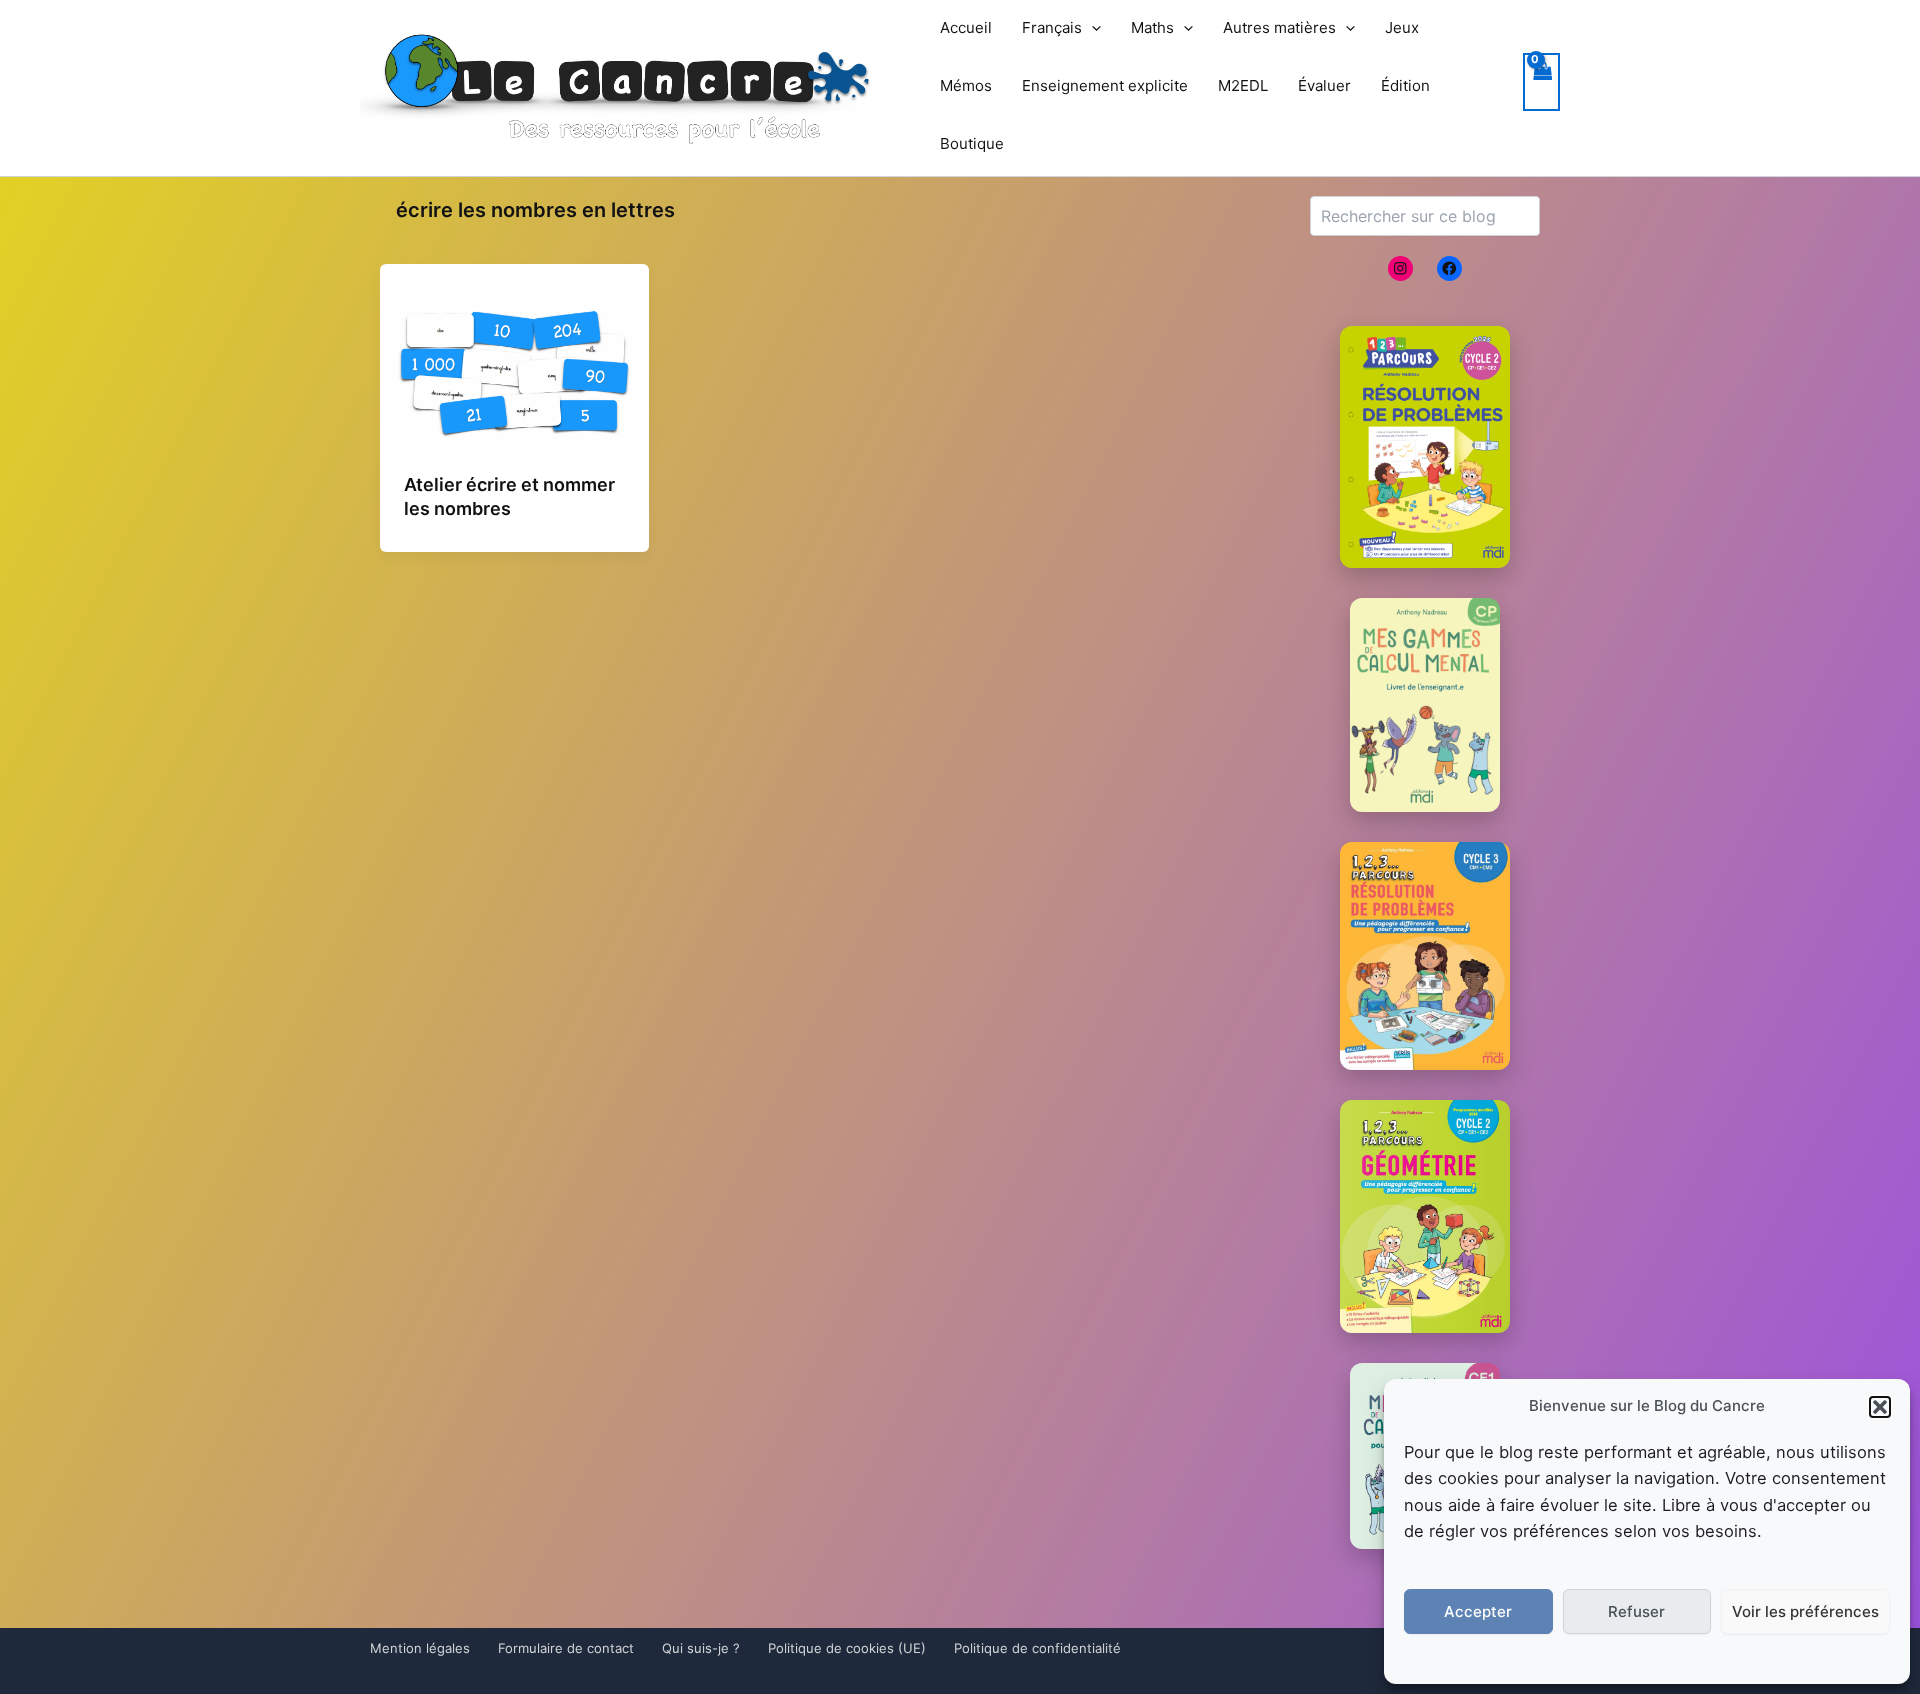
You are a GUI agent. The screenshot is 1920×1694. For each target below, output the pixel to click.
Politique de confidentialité (1037, 1648)
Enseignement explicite (1105, 85)
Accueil (966, 27)
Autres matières (1279, 27)
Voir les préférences (1805, 1611)
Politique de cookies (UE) (847, 1648)
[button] (1880, 1407)
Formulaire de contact (566, 1648)
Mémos (966, 85)
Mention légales (420, 1648)
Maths (1152, 27)
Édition (1405, 85)
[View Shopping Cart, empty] (1542, 82)
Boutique (972, 143)
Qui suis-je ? (701, 1648)
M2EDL (1243, 85)
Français (1052, 27)
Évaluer (1324, 85)
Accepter (1478, 1611)
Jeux (1402, 27)
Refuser (1636, 1611)
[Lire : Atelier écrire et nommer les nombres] (514, 372)
